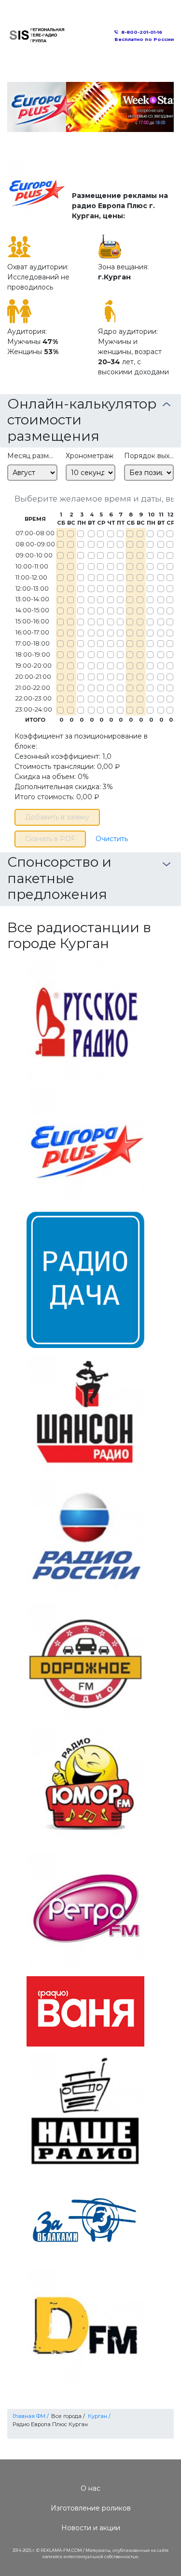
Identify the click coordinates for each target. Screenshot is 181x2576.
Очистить (112, 839)
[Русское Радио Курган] (85, 1020)
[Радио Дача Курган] (85, 1279)
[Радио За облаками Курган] (85, 2219)
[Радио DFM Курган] (85, 2326)
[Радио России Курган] (85, 1537)
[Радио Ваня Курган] (85, 2011)
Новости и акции (91, 2528)
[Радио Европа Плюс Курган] (85, 1145)
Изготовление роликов (91, 2508)
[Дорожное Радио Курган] (85, 1661)
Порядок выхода (149, 456)
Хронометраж (90, 456)
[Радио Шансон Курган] (85, 1413)
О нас (90, 2488)
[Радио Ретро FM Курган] (85, 1910)
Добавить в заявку (57, 817)
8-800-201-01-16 (142, 32)
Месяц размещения (32, 456)
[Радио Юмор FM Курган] (85, 1785)
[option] (90, 107)
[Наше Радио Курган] (85, 2112)
